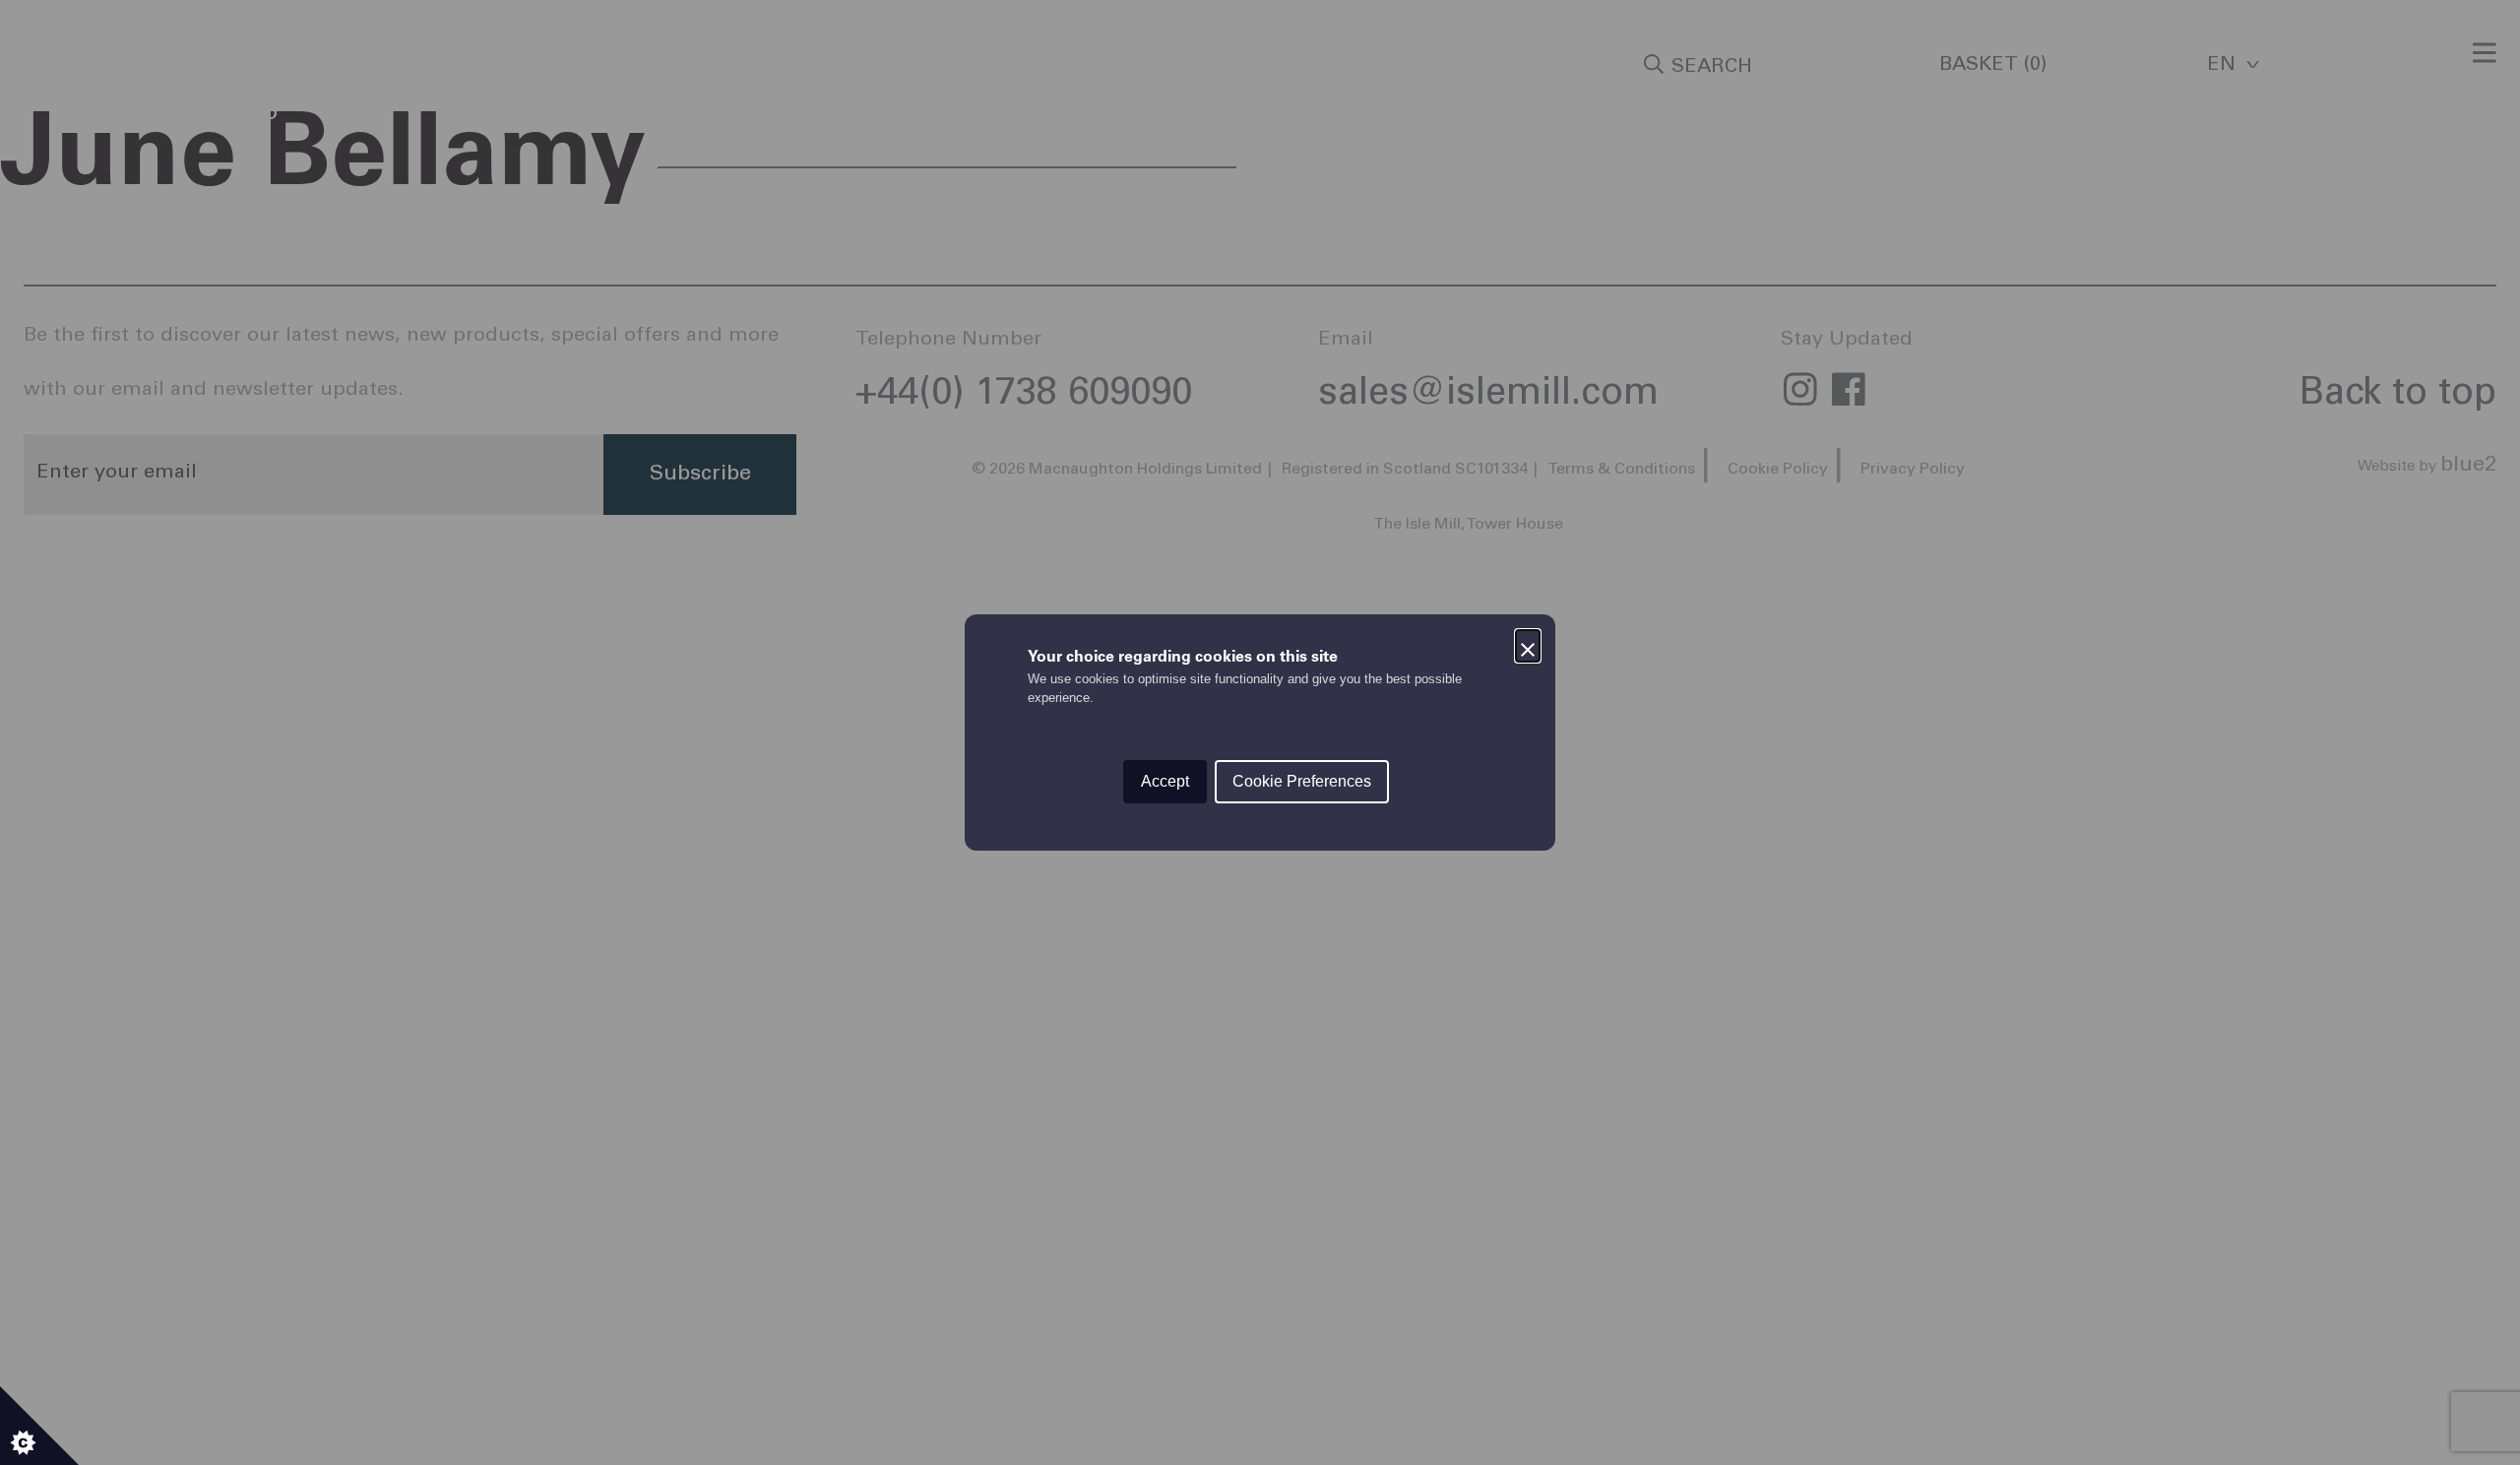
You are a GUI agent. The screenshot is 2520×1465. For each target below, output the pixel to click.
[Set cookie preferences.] (39, 1426)
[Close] (1528, 642)
